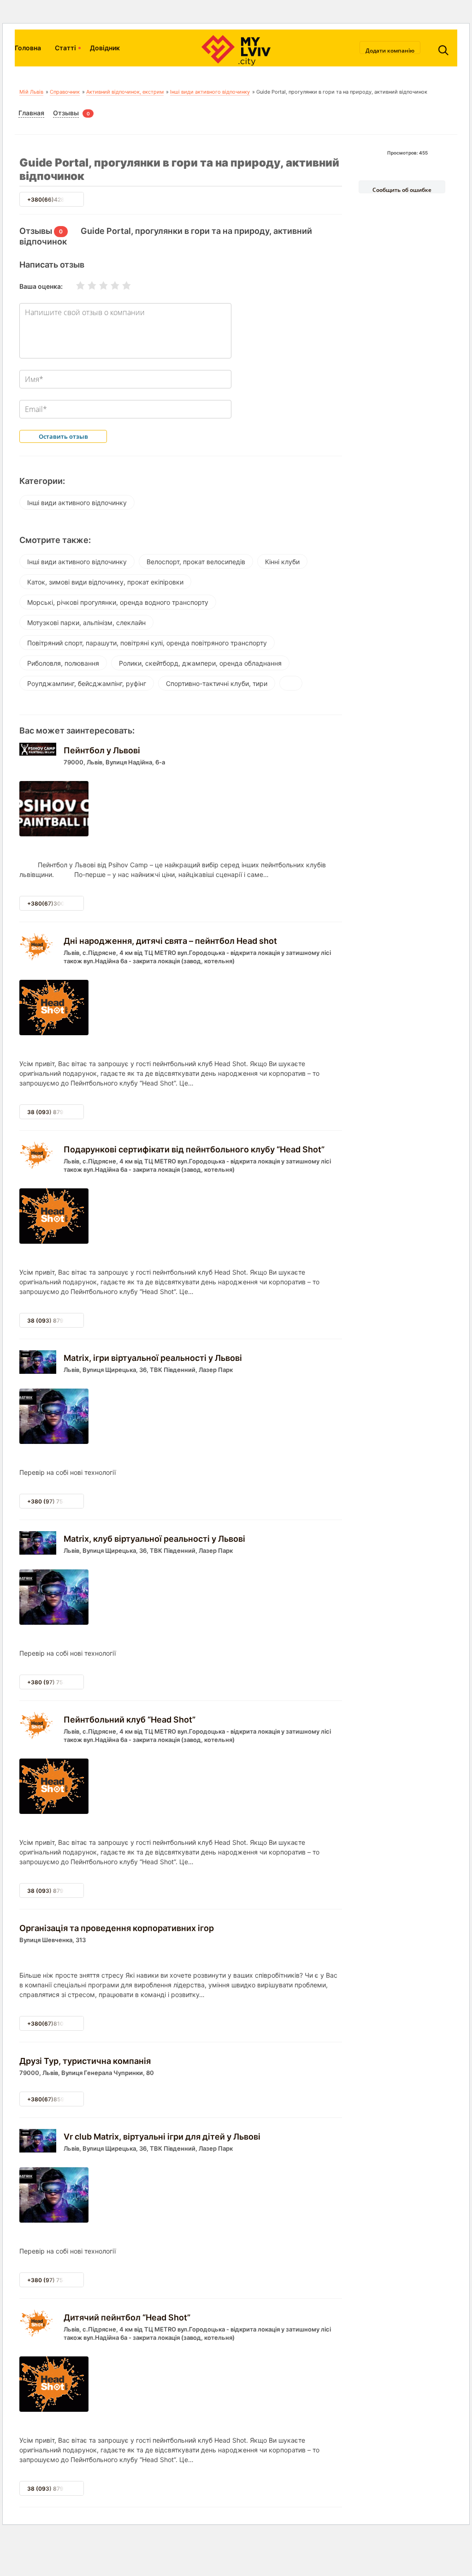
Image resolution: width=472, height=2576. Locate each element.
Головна (28, 48)
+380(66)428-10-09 (56, 200)
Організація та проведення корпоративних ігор (117, 1928)
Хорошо (109, 286)
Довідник (105, 48)
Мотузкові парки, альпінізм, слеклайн (86, 623)
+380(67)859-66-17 (55, 2099)
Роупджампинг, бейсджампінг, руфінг (87, 683)
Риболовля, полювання (63, 663)
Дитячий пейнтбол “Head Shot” (127, 2317)
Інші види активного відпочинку (210, 92)
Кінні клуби (282, 562)
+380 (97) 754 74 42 (55, 1501)
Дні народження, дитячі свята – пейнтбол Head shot (170, 941)
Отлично (121, 286)
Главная (31, 113)
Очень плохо (75, 286)
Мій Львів (31, 92)
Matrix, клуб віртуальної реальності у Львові (154, 1539)
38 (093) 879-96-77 (55, 1112)
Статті (65, 48)
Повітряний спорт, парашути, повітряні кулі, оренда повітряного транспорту (147, 643)
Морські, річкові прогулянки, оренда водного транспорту (118, 602)
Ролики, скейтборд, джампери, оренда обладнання (200, 663)
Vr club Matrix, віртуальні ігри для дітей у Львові (162, 2137)
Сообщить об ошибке (402, 190)
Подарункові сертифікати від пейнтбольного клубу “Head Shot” (194, 1149)
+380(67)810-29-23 (55, 2024)
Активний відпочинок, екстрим (125, 92)
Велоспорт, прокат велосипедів (196, 562)
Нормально (98, 286)
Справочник (65, 92)
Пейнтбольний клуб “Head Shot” (130, 1720)
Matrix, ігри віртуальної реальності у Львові (153, 1358)
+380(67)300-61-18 (55, 903)
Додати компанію (390, 50)
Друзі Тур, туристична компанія (85, 2061)
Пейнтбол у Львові (102, 750)
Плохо (86, 286)
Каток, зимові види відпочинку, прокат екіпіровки (105, 582)
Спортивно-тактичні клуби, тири (217, 683)
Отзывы (66, 113)
